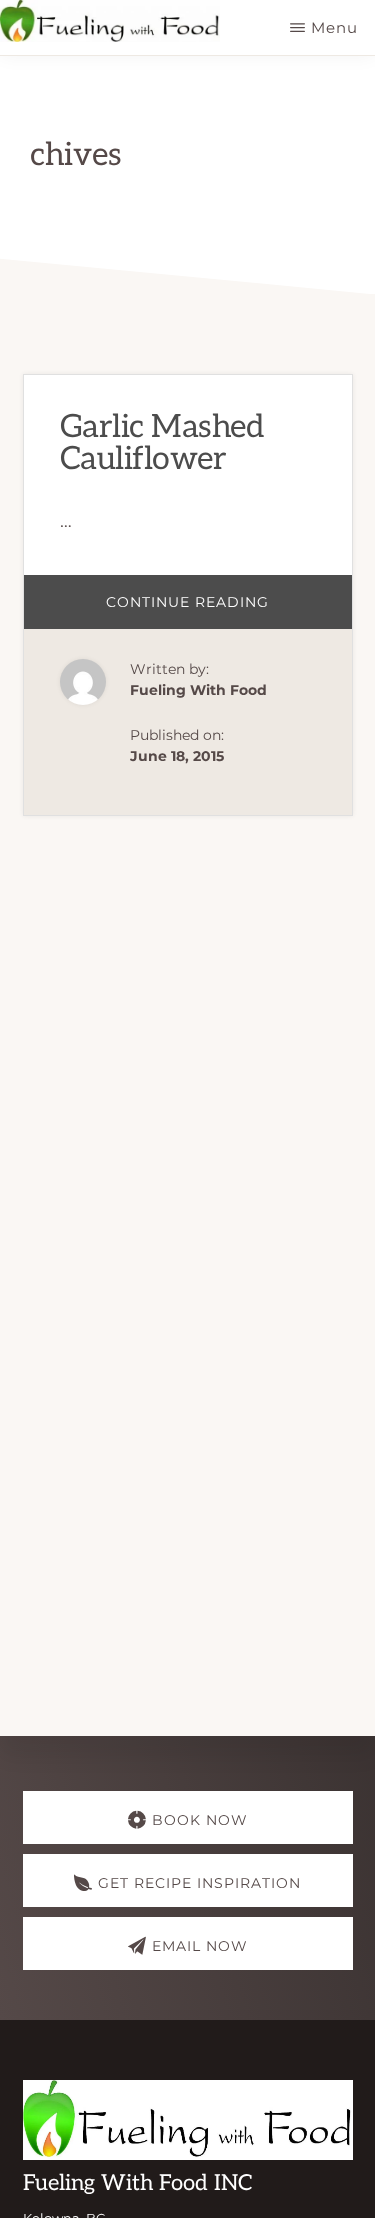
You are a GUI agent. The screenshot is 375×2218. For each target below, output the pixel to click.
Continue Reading (229, 610)
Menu (334, 27)
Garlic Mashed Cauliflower (162, 443)
